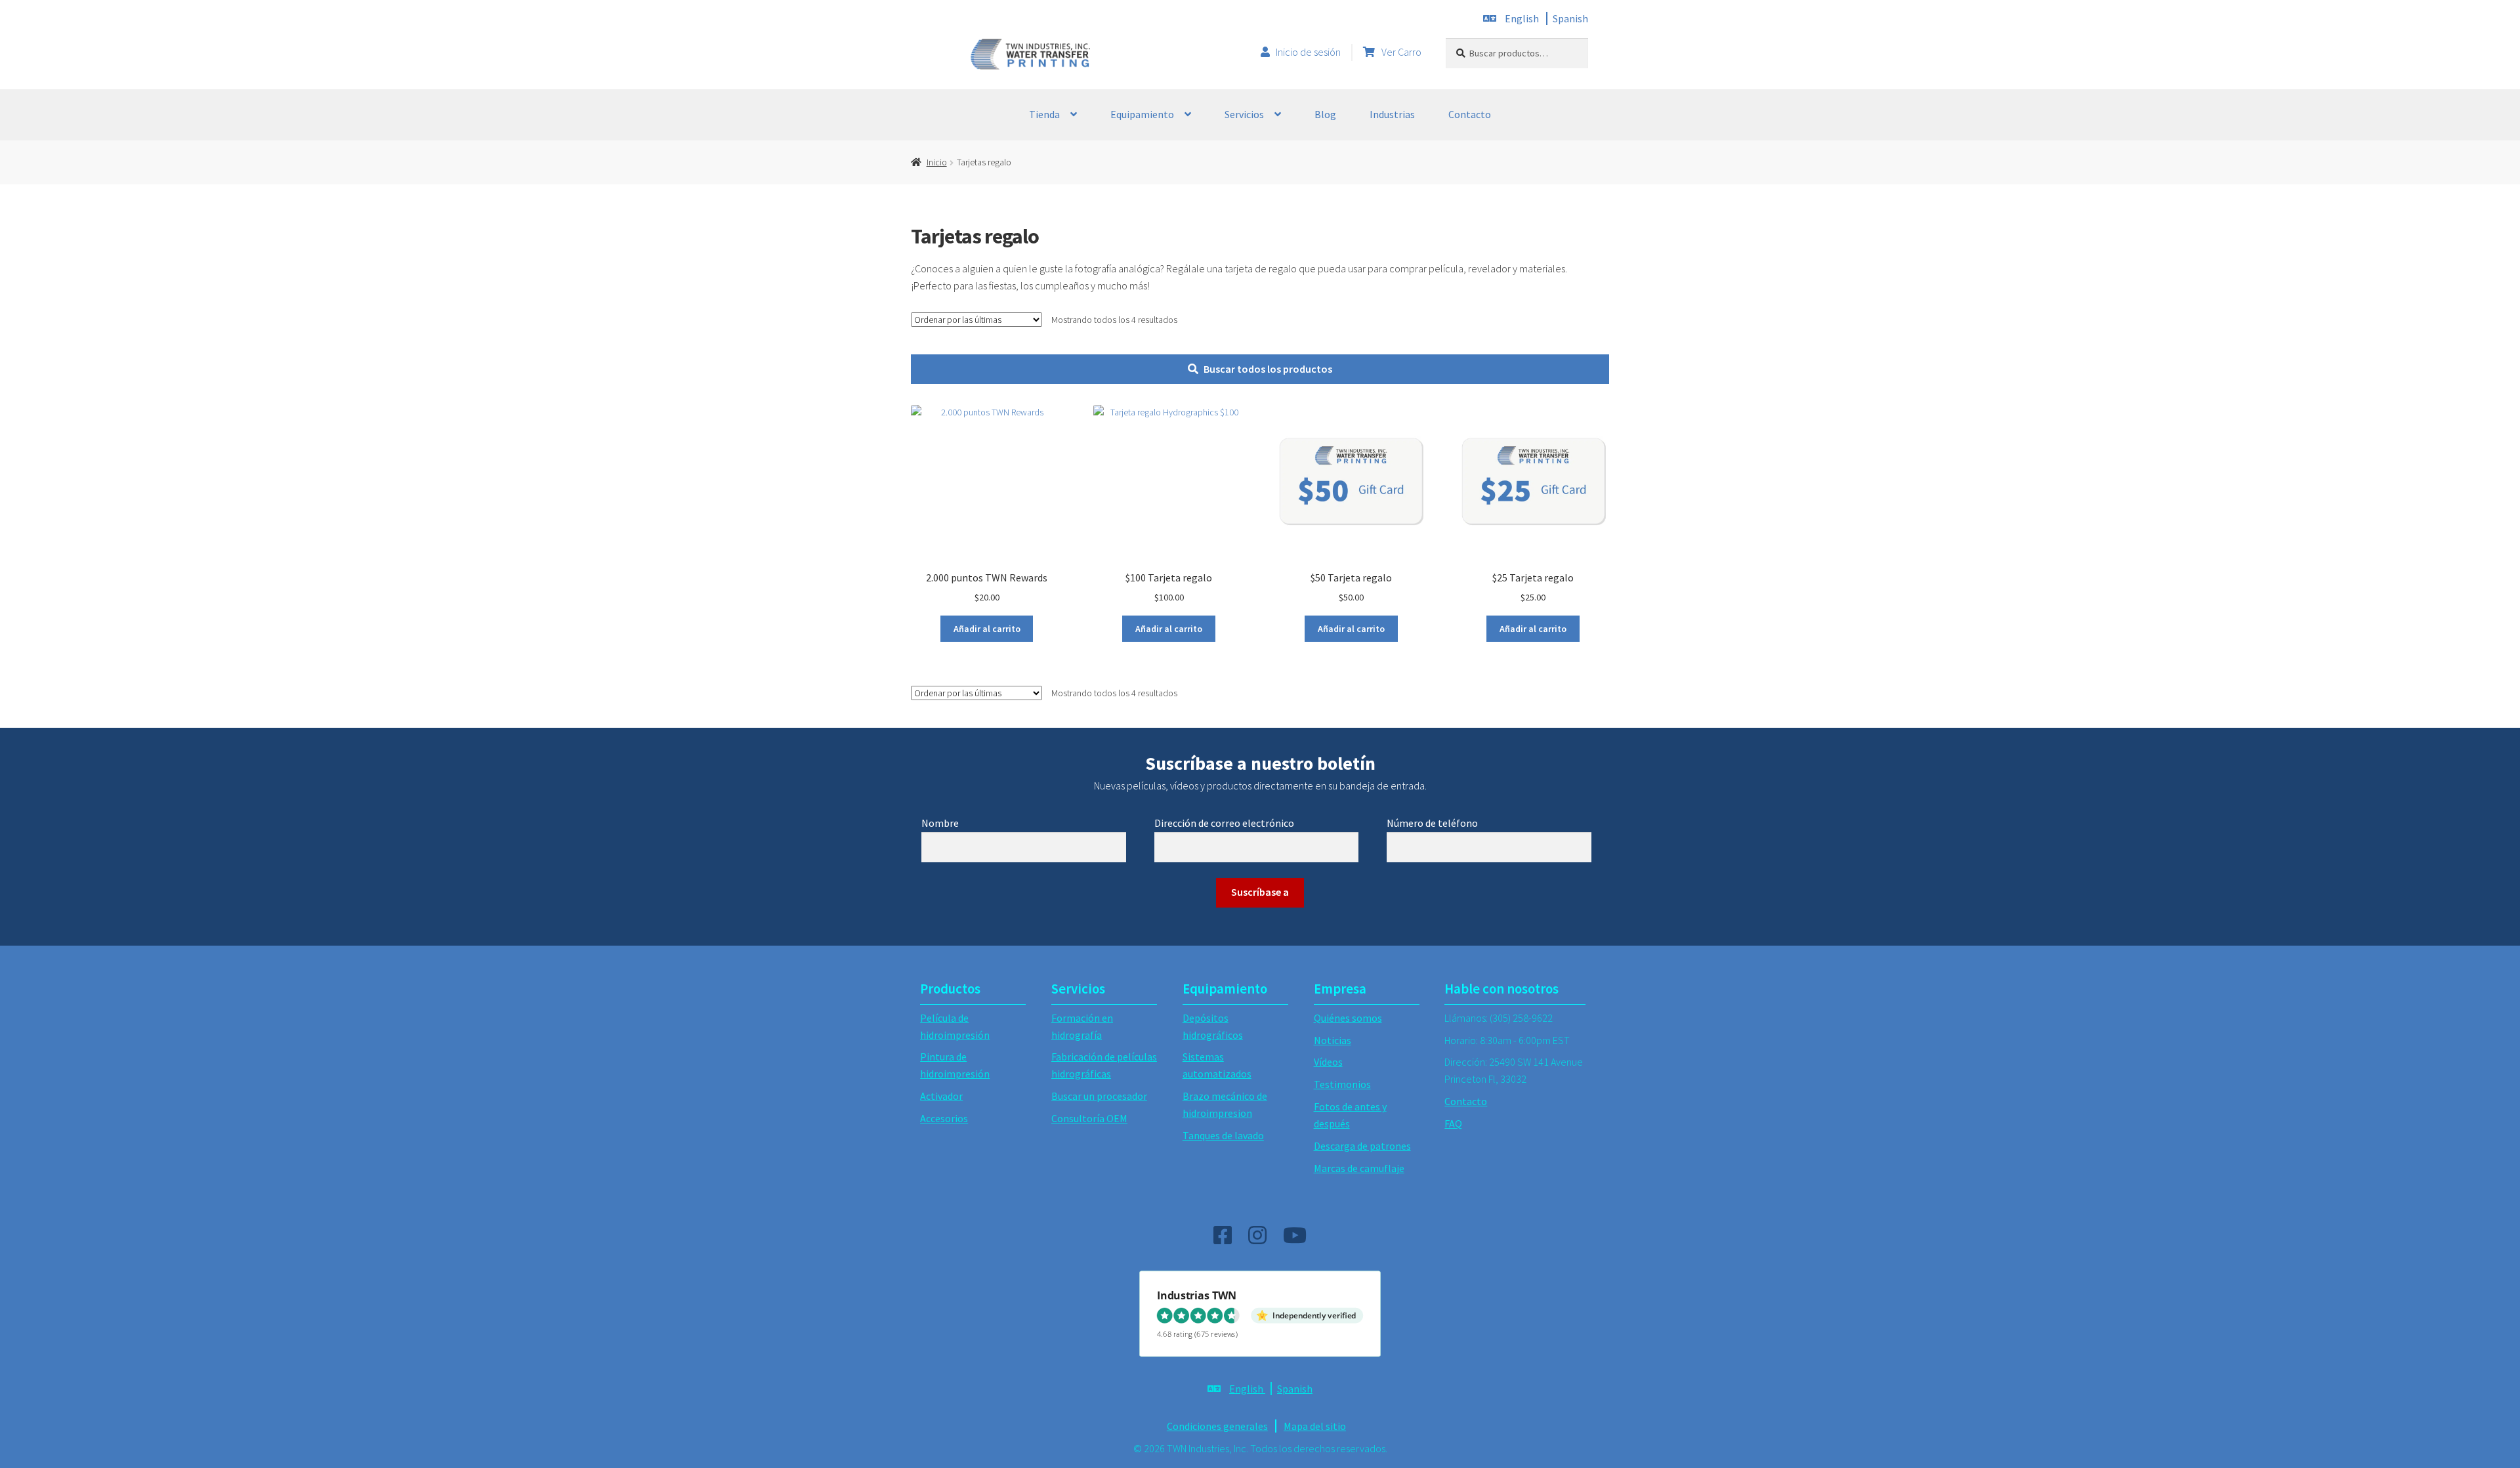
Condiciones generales (1217, 1426)
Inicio (937, 162)
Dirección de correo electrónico (1224, 823)
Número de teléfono (1432, 823)
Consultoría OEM (1089, 1118)
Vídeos (1328, 1062)
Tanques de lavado (1223, 1135)
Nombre (940, 823)
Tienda (1044, 114)
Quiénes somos (1348, 1018)
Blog (1325, 114)
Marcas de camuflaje (1359, 1168)
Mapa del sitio (1315, 1426)
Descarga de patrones (1362, 1146)
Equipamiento (1142, 114)
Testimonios (1342, 1084)
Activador (941, 1096)
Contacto (1470, 114)
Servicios (1244, 114)
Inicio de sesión (1308, 52)
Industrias (1392, 114)
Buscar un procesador (1099, 1096)
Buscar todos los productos (1268, 369)
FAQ (1453, 1123)
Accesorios (944, 1118)
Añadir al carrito (987, 629)
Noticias (1333, 1040)
